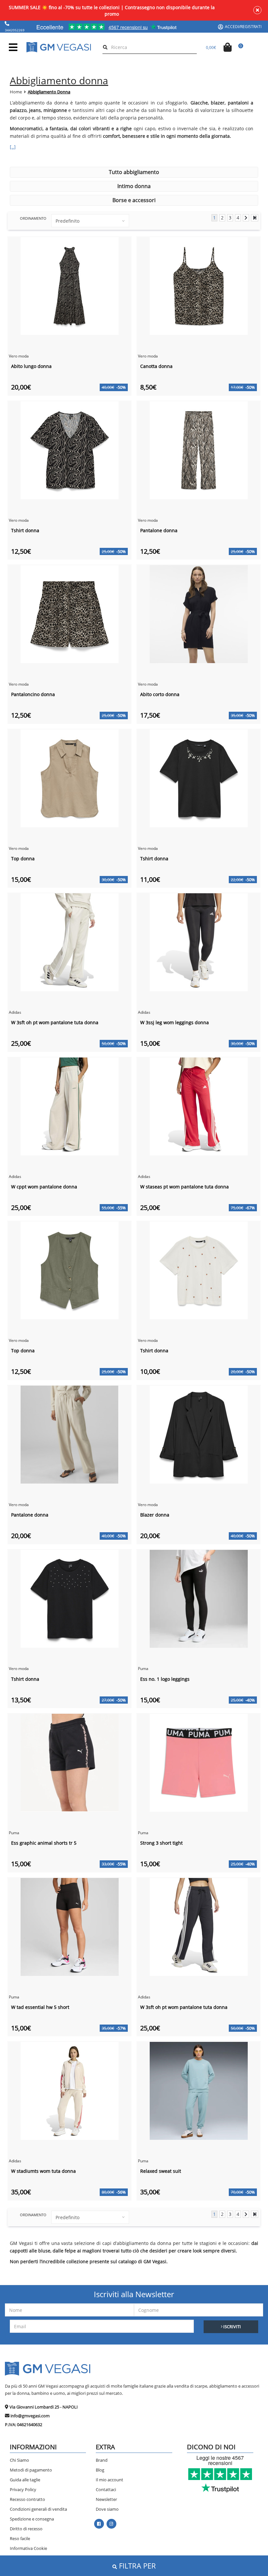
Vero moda (19, 356)
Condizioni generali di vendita (38, 2509)
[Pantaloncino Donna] (70, 614)
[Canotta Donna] (199, 286)
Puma (143, 1669)
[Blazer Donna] (199, 1434)
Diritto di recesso (26, 2529)
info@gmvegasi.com (30, 2416)
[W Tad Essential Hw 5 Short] (70, 1926)
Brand (102, 2460)
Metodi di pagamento (31, 2470)
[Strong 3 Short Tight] (199, 1762)
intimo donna (134, 186)
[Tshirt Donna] (70, 449)
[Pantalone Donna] (199, 449)
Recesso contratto (27, 2499)
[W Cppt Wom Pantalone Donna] (70, 1106)
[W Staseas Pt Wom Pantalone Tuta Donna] (199, 1106)
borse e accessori (134, 200)
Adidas (15, 1012)
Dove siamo (107, 2509)
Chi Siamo (19, 2460)
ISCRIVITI (232, 2327)
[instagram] (111, 2524)
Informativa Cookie (28, 2548)
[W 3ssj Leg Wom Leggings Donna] (199, 942)
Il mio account (109, 2480)
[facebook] (99, 2524)
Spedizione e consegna (32, 2519)
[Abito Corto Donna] (199, 614)
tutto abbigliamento (134, 172)
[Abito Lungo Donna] (70, 286)
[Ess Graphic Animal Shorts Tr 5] (70, 1762)
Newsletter (106, 2499)
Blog (100, 2470)
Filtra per (136, 2566)
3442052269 (15, 30)
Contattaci (106, 2489)
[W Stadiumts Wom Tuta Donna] (70, 2090)
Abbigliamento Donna (49, 92)
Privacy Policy (23, 2489)
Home (16, 92)
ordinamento (33, 218)
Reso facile (20, 2538)
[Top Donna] (70, 778)
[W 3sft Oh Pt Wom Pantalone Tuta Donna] (70, 942)
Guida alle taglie (25, 2480)
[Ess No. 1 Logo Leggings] (199, 1598)
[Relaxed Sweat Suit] (199, 2090)
